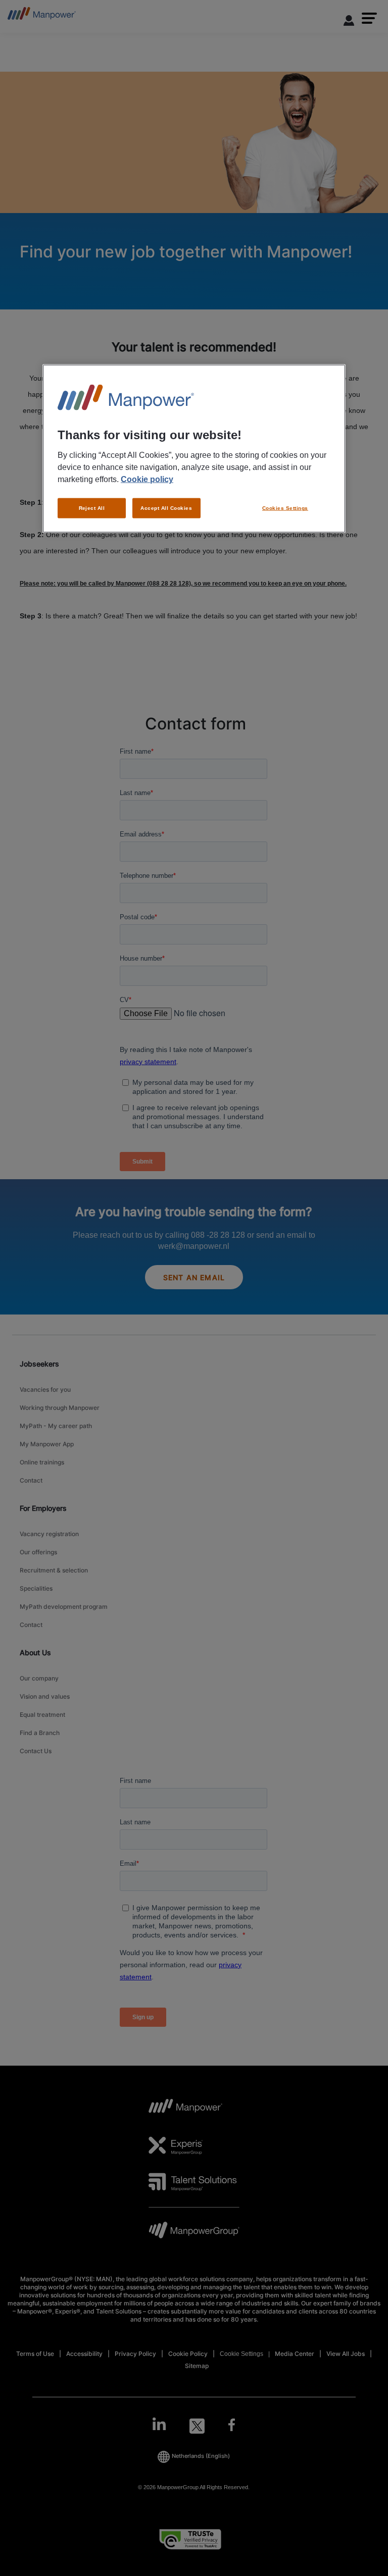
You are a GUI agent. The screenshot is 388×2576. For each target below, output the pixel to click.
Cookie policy (147, 479)
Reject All (92, 508)
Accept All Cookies (166, 508)
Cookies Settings (285, 508)
